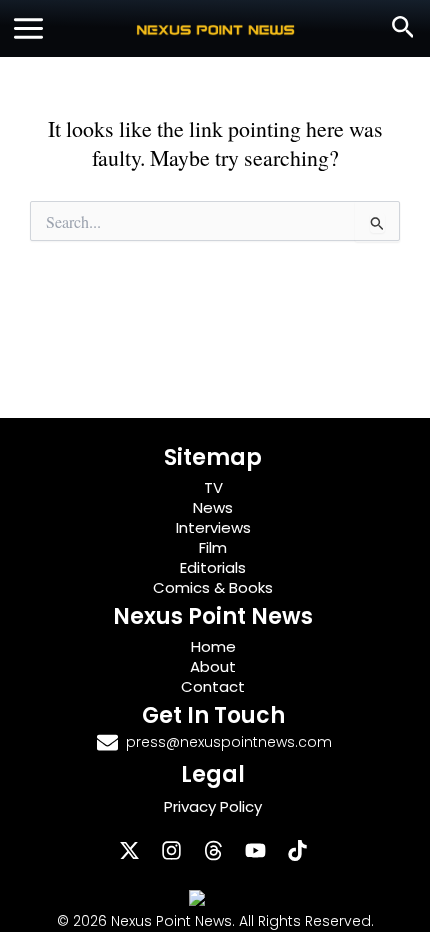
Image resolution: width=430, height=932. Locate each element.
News (213, 507)
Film (213, 547)
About (213, 666)
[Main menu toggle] (28, 28)
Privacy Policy (213, 806)
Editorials (213, 567)
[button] (403, 28)
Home (213, 646)
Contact (213, 686)
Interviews (213, 527)
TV (213, 487)
